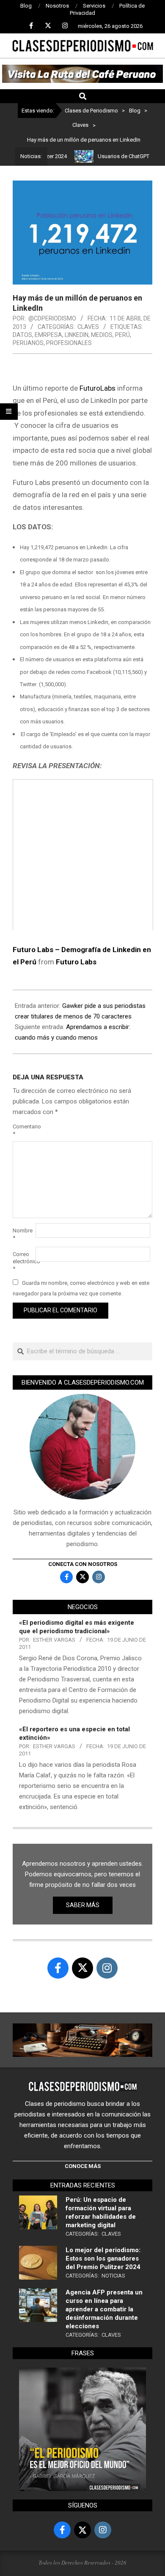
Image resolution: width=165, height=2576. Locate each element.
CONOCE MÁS (83, 2166)
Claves (88, 327)
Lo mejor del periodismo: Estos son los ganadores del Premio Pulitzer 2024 (103, 2258)
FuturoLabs (97, 388)
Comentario (23, 1130)
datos (22, 335)
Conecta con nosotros (83, 1564)
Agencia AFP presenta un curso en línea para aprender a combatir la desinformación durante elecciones (104, 2309)
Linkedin (77, 335)
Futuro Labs (76, 962)
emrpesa (48, 335)
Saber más (83, 1905)
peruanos (28, 343)
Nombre (23, 1234)
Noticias (113, 2276)
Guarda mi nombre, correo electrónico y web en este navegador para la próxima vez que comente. (81, 1288)
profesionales (69, 343)
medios (102, 335)
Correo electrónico (23, 1261)
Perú (122, 335)
